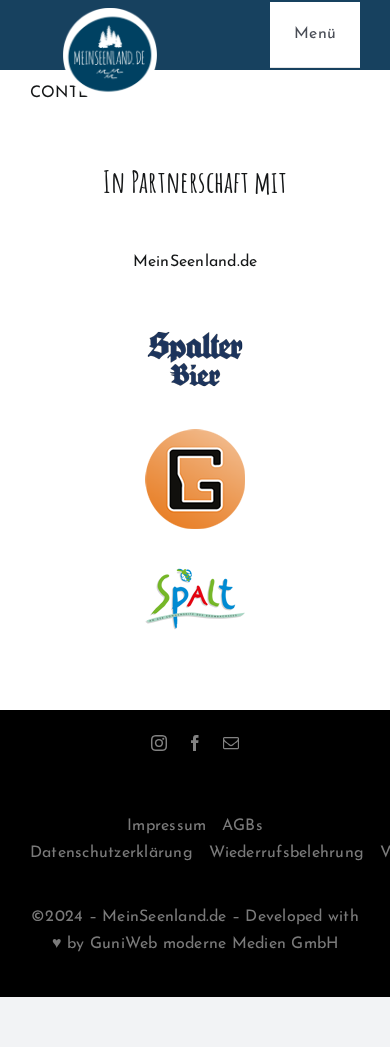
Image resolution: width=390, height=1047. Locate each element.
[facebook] (195, 743)
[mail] (231, 743)
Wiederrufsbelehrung (287, 853)
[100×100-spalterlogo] (195, 317)
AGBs (242, 826)
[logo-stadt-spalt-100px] (195, 557)
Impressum (166, 826)
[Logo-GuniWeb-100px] (195, 437)
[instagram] (159, 743)
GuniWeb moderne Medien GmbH (214, 944)
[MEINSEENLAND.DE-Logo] (109, 16)
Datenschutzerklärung (111, 853)
